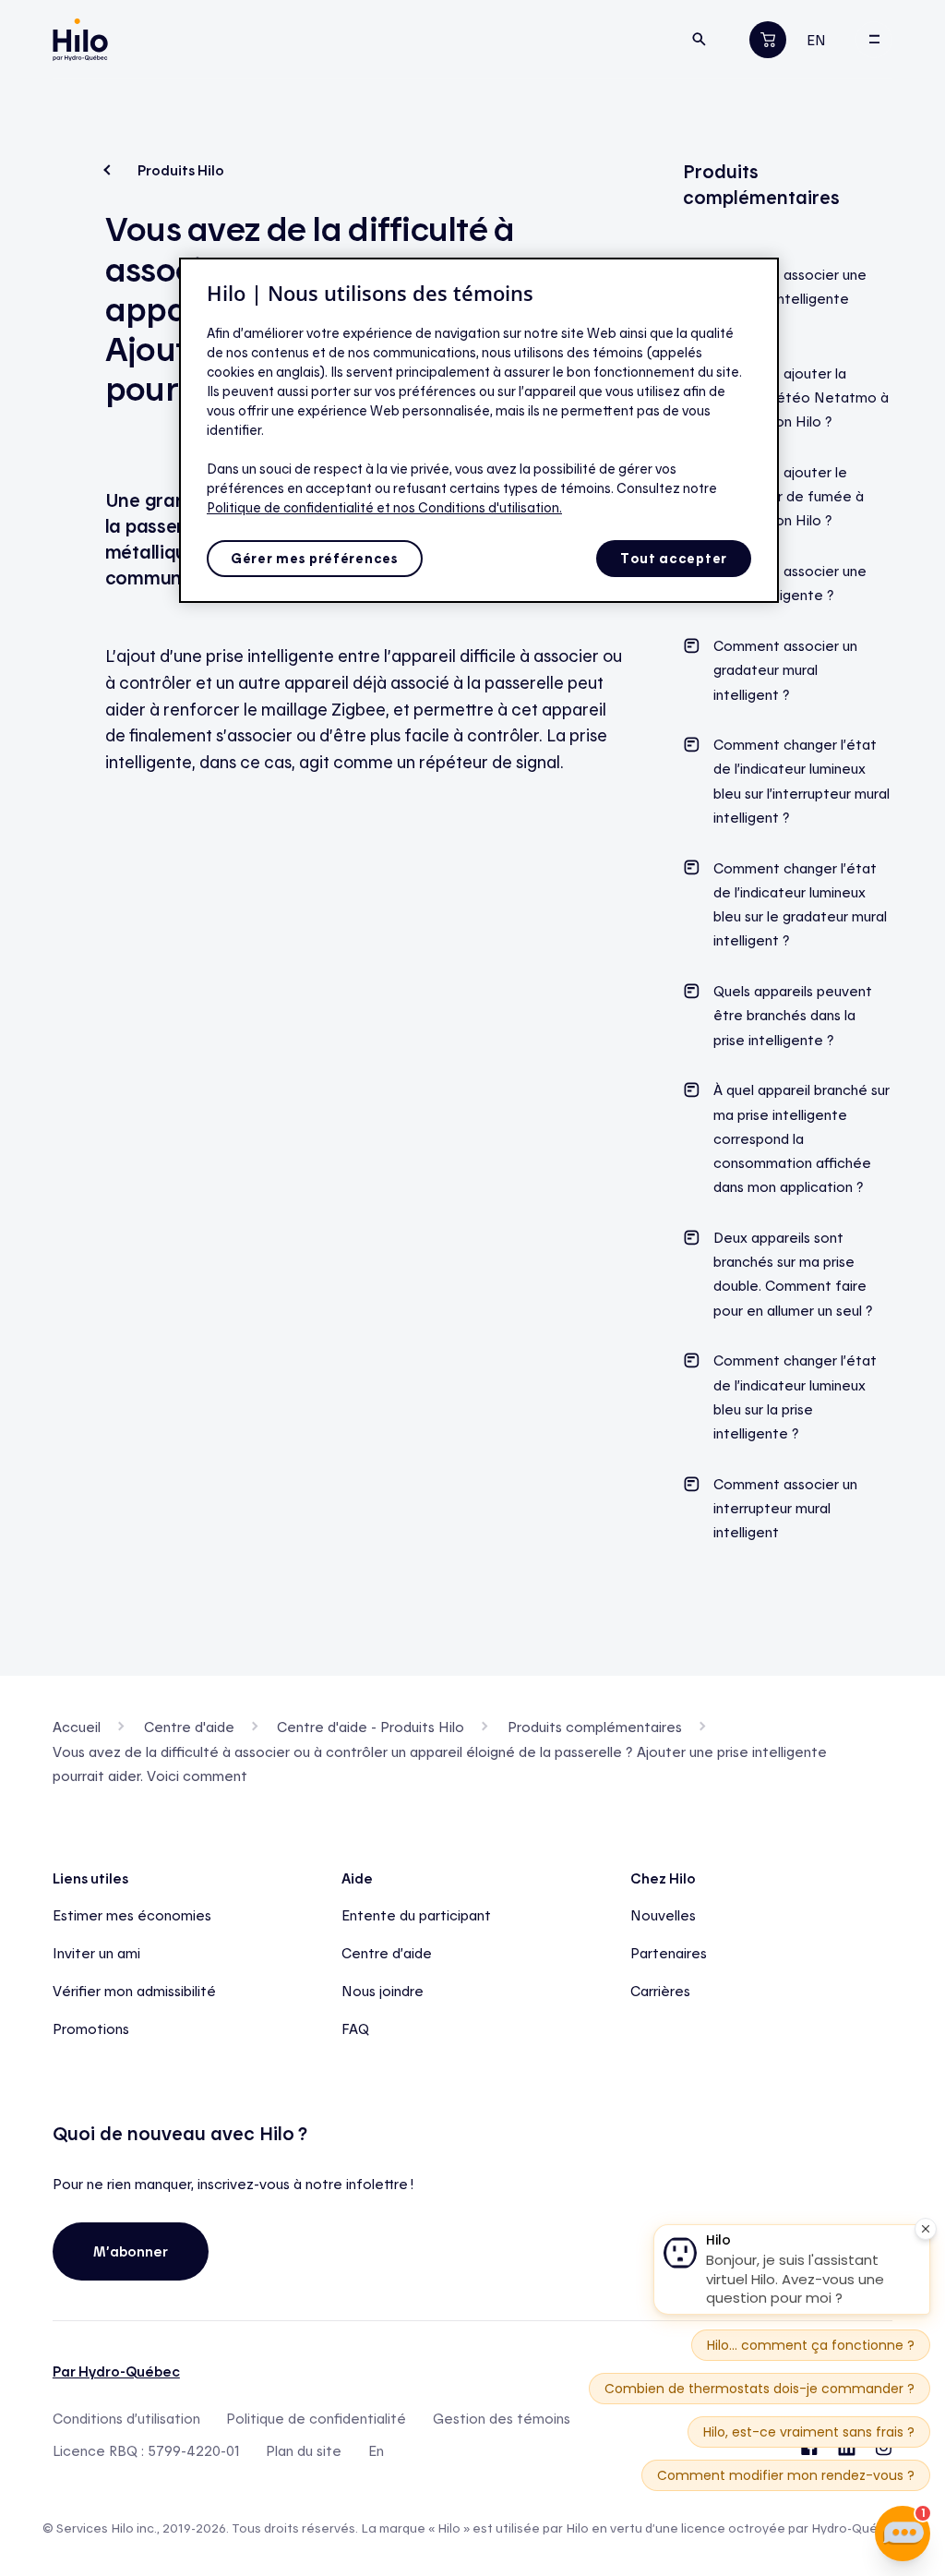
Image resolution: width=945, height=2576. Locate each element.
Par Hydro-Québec (116, 2371)
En (376, 2451)
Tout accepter (674, 558)
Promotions (91, 2028)
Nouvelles (663, 1915)
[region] (479, 430)
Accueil (77, 1727)
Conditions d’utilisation (126, 2419)
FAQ (355, 2028)
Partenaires (669, 1953)
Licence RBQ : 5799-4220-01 (146, 2451)
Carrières (660, 1991)
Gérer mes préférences (315, 558)
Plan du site (304, 2451)
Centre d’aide (387, 1953)
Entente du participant (416, 1915)
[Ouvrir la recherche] (700, 40)
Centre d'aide (189, 1727)
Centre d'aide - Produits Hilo (371, 1727)
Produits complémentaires (595, 1727)
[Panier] (768, 39)
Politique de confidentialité (316, 2419)
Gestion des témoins (502, 2419)
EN (816, 40)
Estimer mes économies (132, 1915)
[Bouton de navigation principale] (874, 40)
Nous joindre (383, 1991)
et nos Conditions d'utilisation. (469, 507)
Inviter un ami (96, 1953)
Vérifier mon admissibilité (134, 1991)
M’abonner (131, 2251)
